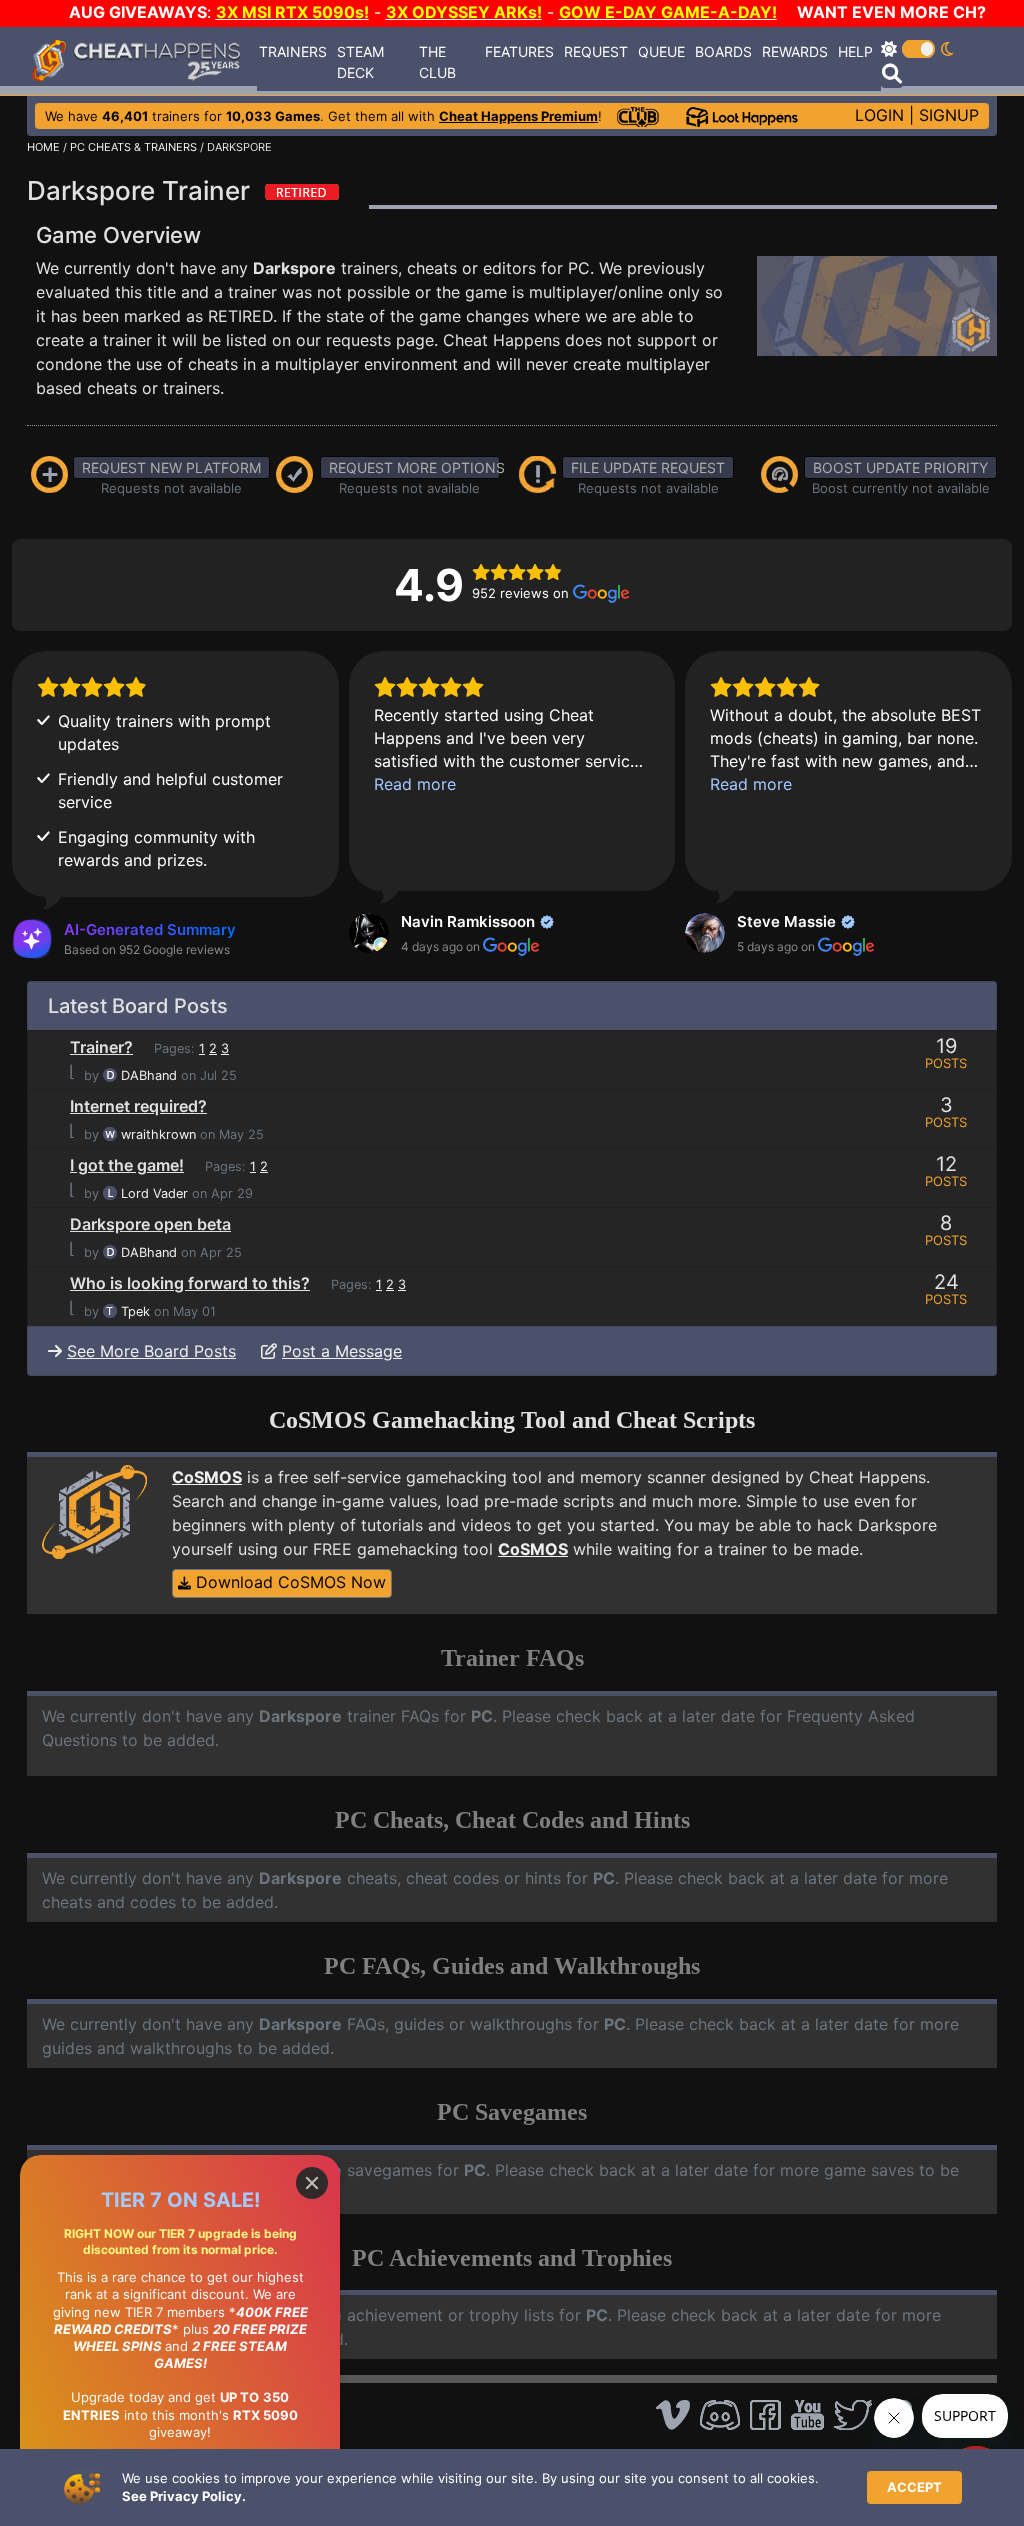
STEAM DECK (360, 62)
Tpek (135, 1311)
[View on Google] (369, 933)
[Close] (312, 2183)
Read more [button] (415, 784)
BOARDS (723, 51)
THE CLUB (437, 62)
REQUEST (596, 51)
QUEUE (661, 51)
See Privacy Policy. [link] (184, 2496)
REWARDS (795, 51)
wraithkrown (158, 1134)
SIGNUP (949, 115)
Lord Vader (154, 1193)
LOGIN (879, 115)
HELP (855, 51)
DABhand (149, 1075)
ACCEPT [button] (914, 2487)
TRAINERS (293, 51)
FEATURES (519, 51)
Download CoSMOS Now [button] (288, 1582)
